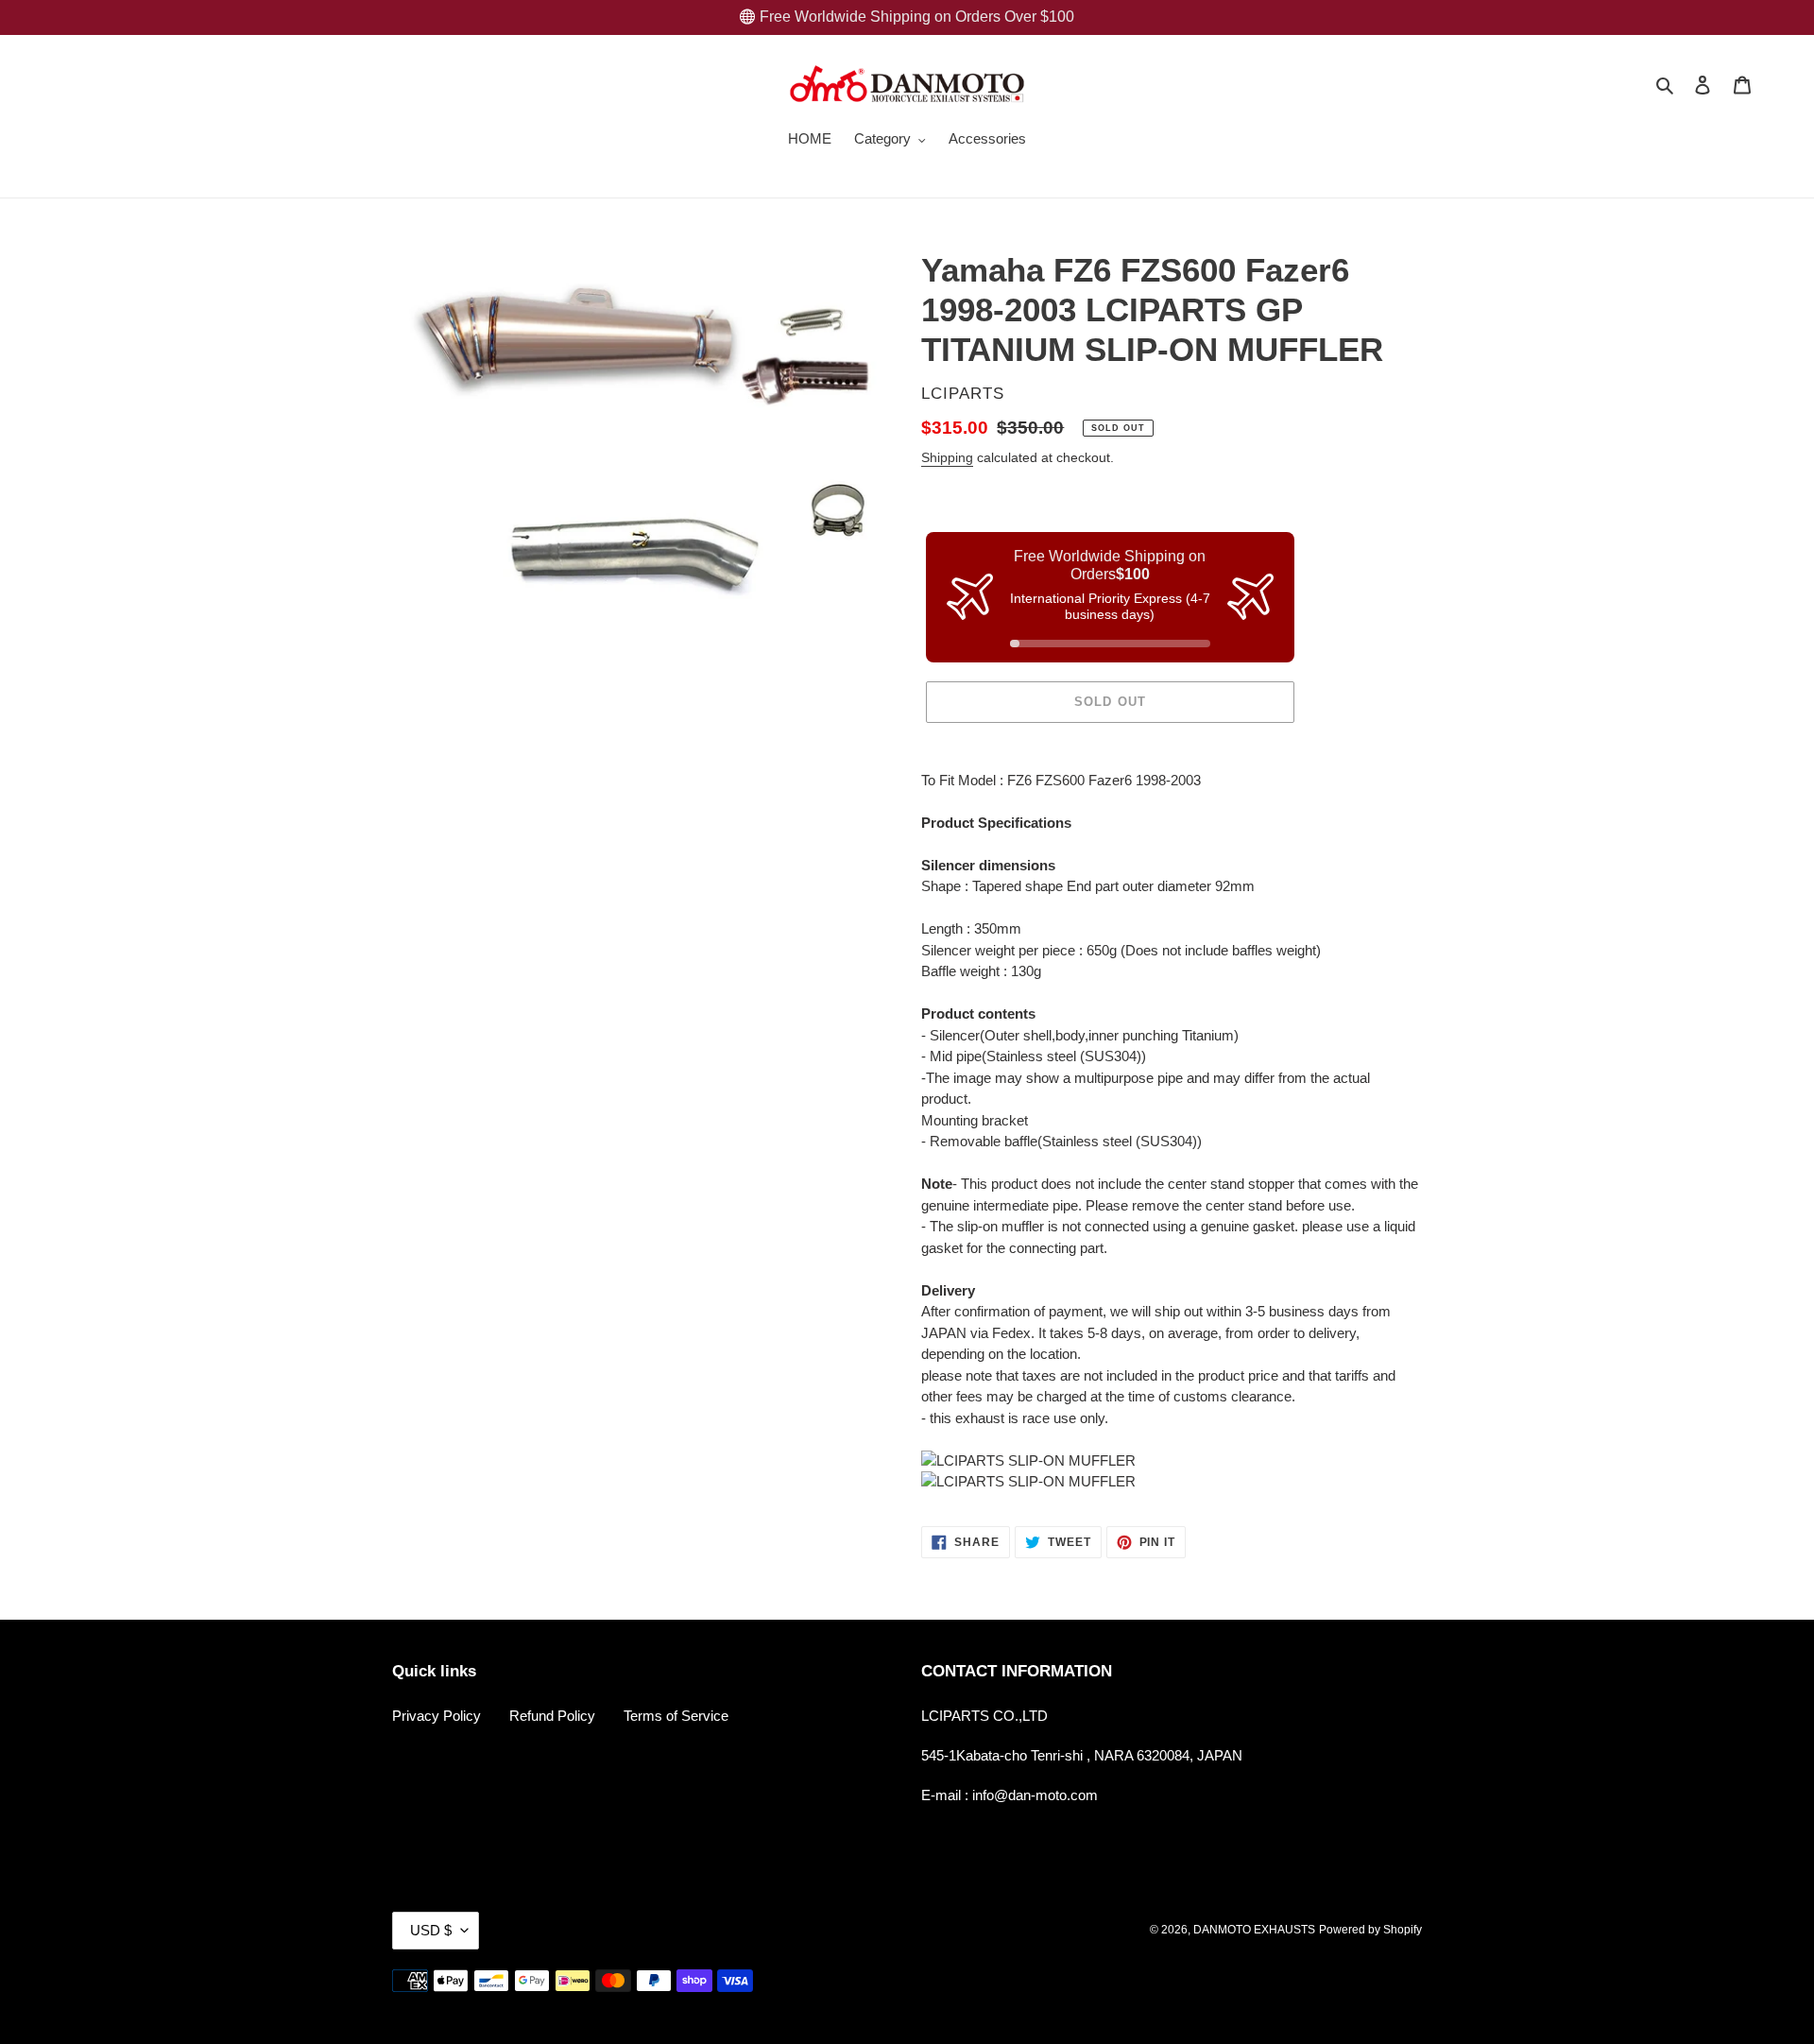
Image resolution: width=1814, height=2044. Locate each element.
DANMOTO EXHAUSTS (1254, 1930)
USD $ (431, 1930)
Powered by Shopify (1370, 1930)
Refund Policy (552, 1716)
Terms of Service (676, 1716)
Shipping (947, 457)
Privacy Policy (436, 1716)
